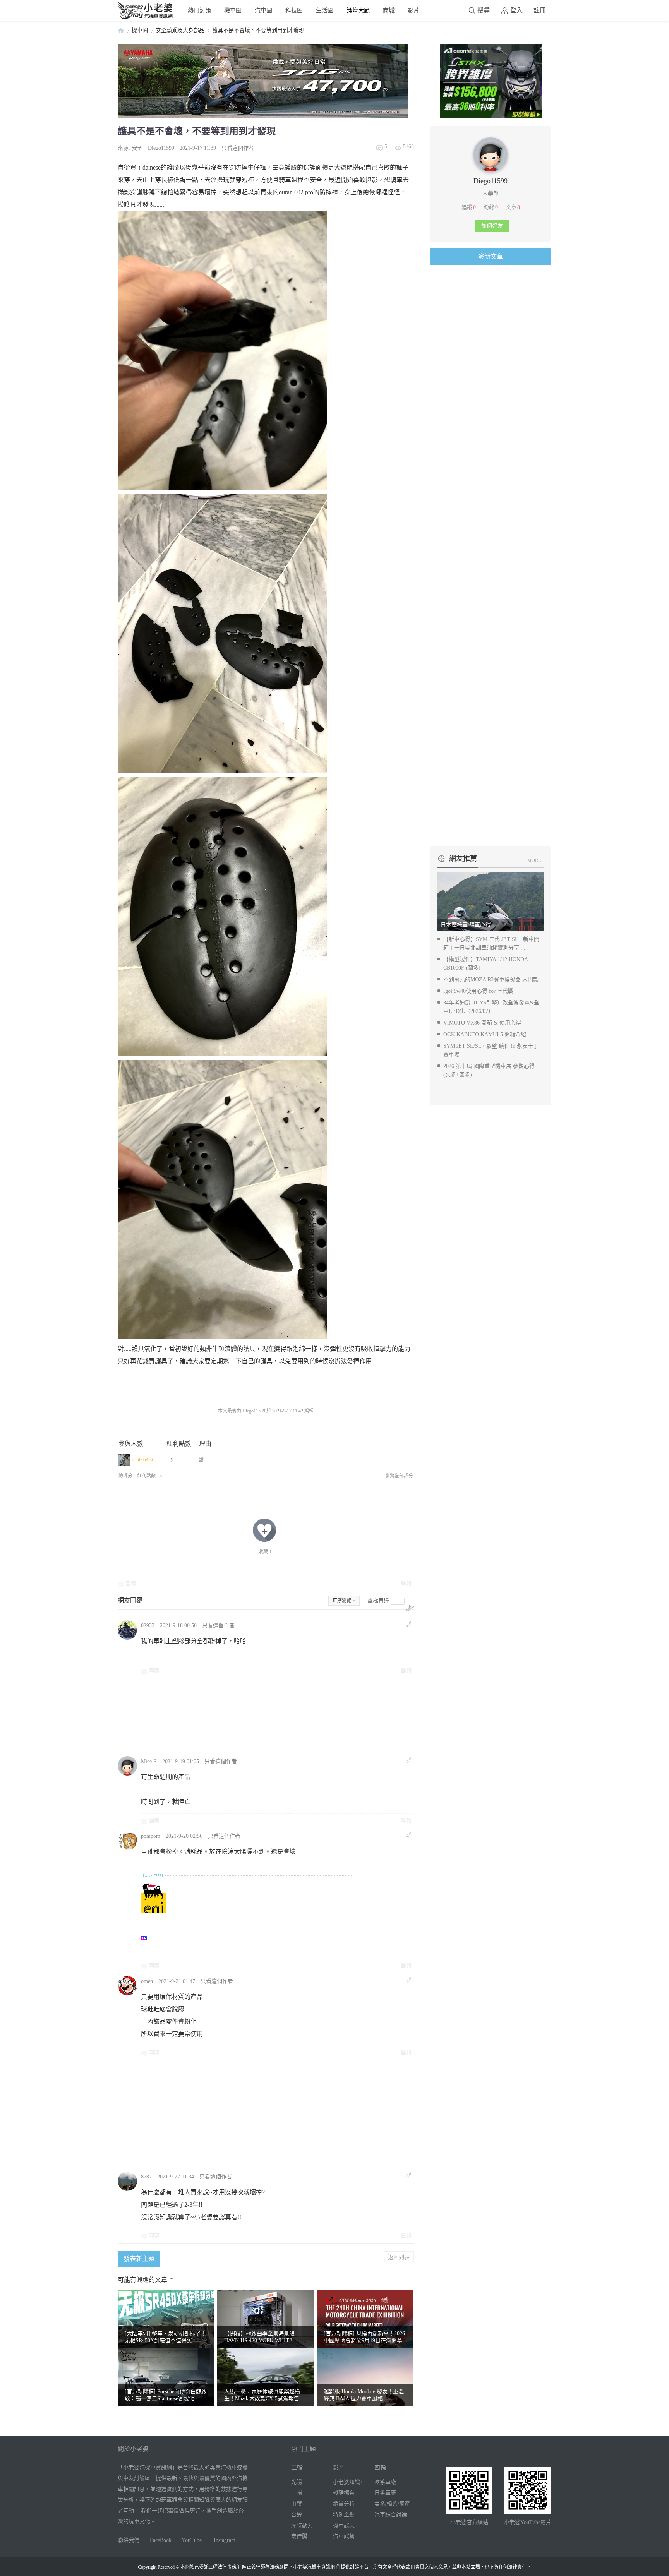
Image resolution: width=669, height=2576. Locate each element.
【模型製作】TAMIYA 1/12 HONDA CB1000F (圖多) (485, 964)
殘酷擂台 (344, 2493)
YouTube (192, 2540)
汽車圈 (263, 10)
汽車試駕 (344, 2536)
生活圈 (325, 10)
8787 (146, 2177)
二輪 (297, 2468)
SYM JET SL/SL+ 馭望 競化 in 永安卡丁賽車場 (491, 1050)
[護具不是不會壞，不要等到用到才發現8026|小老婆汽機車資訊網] (222, 350)
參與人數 (131, 1444)
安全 (137, 148)
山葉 (297, 2504)
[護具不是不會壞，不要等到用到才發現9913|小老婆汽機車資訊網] (222, 916)
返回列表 (399, 2257)
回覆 (131, 1584)
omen (147, 1981)
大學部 (491, 193)
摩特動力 (302, 2525)
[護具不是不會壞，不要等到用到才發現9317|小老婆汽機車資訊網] (222, 633)
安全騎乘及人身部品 (180, 30)
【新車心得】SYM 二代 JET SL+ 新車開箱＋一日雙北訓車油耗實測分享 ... (491, 944)
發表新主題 (139, 2259)
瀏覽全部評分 (399, 1476)
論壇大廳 (358, 10)
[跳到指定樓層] (410, 1608)
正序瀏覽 (342, 1601)
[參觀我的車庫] (491, 170)
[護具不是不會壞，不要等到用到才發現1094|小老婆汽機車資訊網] (222, 1199)
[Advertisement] (325, 1715)
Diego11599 (161, 148)
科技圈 (294, 10)
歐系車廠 (385, 2482)
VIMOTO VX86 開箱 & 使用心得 (482, 1023)
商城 (389, 10)
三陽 (297, 2493)
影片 (413, 10)
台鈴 (297, 2515)
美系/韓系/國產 (392, 2504)
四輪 (380, 2468)
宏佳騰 (299, 2536)
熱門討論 (199, 10)
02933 (148, 1626)
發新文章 (491, 256)
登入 (516, 10)
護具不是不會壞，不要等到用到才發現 (258, 30)
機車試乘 (344, 2525)
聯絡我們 (129, 2540)
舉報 (406, 1584)
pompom (151, 1836)
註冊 (540, 10)
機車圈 (233, 10)
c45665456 (143, 1460)
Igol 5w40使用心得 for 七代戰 (478, 991)
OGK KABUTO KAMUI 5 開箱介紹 (485, 1034)
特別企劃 (344, 2515)
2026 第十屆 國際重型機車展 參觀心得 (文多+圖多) (489, 1070)
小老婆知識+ (348, 2482)
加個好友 (492, 226)
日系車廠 (385, 2493)
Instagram (225, 2540)
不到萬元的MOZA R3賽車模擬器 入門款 (491, 979)
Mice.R (149, 1761)
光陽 (297, 2482)
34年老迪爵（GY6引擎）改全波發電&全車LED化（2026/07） (491, 1007)
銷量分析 (344, 2504)
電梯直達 (378, 1601)
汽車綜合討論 (391, 2515)
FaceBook (161, 2540)
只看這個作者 (238, 148)
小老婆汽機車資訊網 (121, 30)
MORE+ (535, 860)
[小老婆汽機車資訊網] (146, 17)
